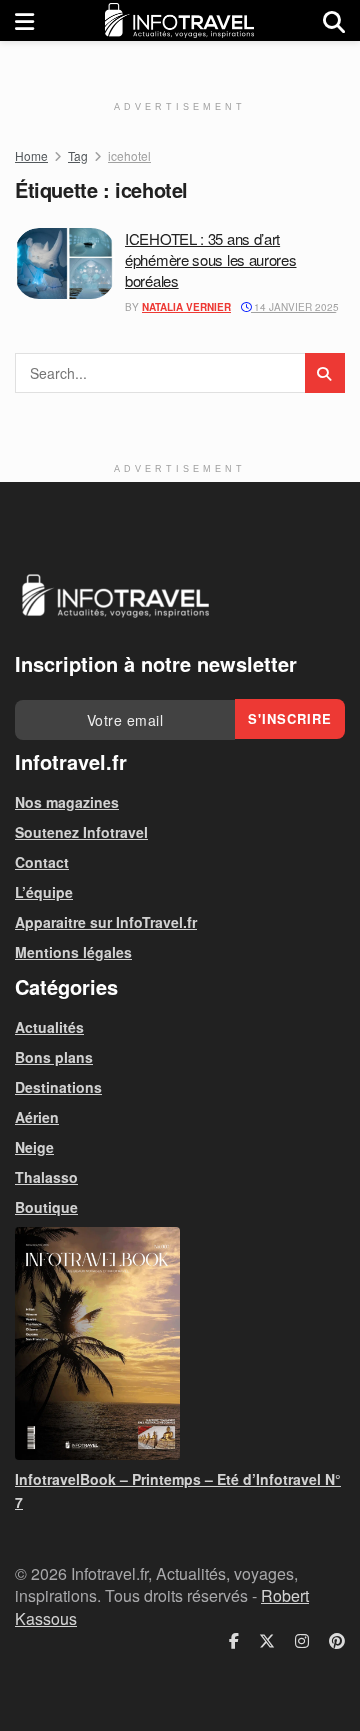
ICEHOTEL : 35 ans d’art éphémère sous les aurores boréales (211, 259)
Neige (34, 1147)
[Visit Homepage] (179, 20)
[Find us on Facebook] (234, 1641)
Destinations (58, 1087)
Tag (78, 155)
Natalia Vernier (186, 307)
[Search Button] (334, 20)
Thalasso (46, 1177)
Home (31, 155)
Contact (42, 862)
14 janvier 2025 (295, 307)
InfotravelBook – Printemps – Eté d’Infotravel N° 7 (178, 1490)
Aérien (37, 1117)
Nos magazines (67, 802)
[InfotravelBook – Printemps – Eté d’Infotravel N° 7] (180, 1343)
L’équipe (44, 892)
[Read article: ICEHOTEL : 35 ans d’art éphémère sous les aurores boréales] (65, 264)
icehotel (129, 155)
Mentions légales (73, 952)
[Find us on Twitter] (267, 1641)
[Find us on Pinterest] (337, 1641)
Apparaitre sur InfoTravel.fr (106, 922)
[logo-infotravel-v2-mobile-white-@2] (115, 596)
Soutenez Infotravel (81, 832)
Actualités (49, 1027)
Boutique (46, 1207)
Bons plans (54, 1057)
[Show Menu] (24, 20)
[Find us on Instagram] (302, 1641)
